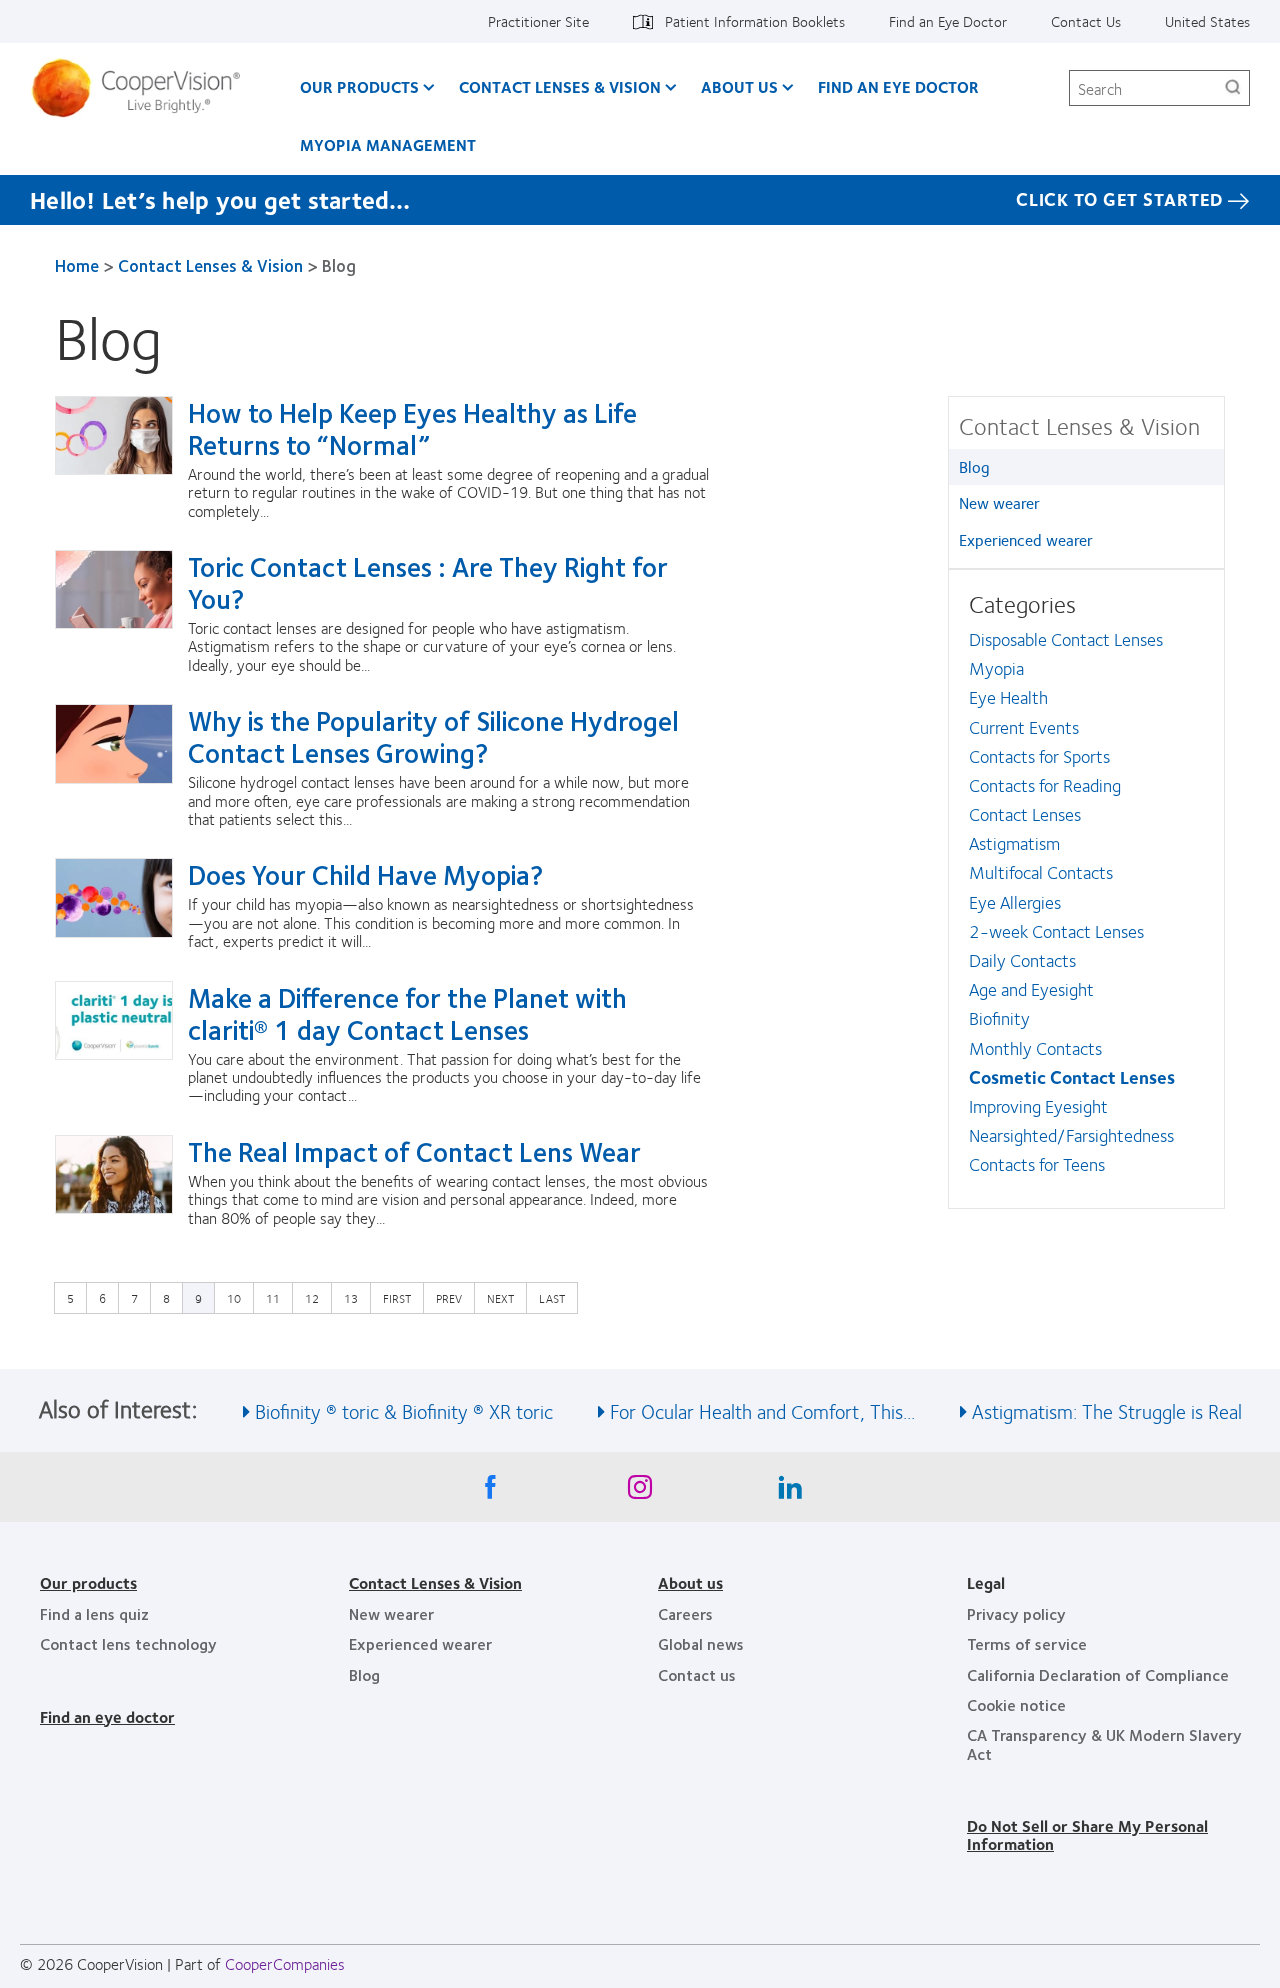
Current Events (1024, 727)
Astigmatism (1014, 843)
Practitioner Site (538, 21)
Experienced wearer (1026, 539)
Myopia (996, 668)
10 (239, 1297)
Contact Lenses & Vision (560, 86)
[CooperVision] (143, 88)
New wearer (999, 502)
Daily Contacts (1022, 960)
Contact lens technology (128, 1643)
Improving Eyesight (1038, 1106)
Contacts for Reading (1045, 785)
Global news (701, 1643)
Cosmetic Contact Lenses (1072, 1077)
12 (317, 1297)
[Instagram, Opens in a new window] (640, 1492)
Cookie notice (1016, 1704)
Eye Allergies (1015, 902)
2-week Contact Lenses (1056, 931)
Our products (88, 1582)
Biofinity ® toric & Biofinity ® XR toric (404, 1410)
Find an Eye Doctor (948, 21)
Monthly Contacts (1035, 1048)
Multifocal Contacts (1041, 872)
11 (278, 1297)
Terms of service (1027, 1643)
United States (1207, 21)
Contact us (697, 1674)
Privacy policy (1016, 1613)
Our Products (359, 86)
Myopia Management (388, 144)
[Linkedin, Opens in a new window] (790, 1492)
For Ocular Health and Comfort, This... (762, 1410)
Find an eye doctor (107, 1716)
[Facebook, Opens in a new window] (490, 1492)
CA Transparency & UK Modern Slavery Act (1104, 1743)
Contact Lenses (1025, 814)
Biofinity (999, 1018)
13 (356, 1297)
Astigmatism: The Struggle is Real (1107, 1410)
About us (690, 1582)
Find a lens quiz (94, 1613)
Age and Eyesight (1031, 989)
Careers (685, 1613)
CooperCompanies (285, 1963)
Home (77, 265)
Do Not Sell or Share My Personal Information (1087, 1834)
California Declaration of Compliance (1098, 1674)
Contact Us (1086, 21)
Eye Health (1008, 697)
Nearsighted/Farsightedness (1071, 1135)
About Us (739, 86)
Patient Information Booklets (755, 21)
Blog (974, 466)
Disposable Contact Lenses (1066, 639)
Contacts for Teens (1037, 1164)
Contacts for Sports (1039, 756)
